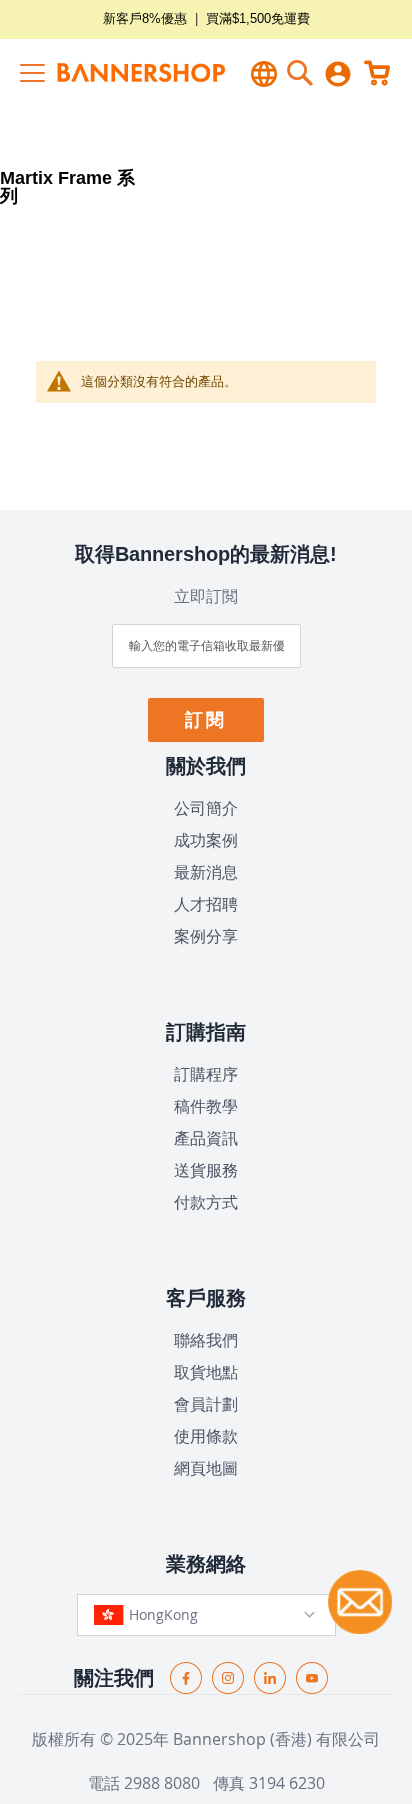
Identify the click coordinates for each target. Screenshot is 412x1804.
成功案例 (206, 840)
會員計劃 (206, 1404)
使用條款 (206, 1436)
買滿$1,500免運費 (258, 18)
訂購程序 (206, 1074)
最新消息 (206, 872)
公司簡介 (206, 808)
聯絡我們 (206, 1340)
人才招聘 (206, 904)
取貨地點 (206, 1372)
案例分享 (206, 936)
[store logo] (118, 73)
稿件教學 (206, 1106)
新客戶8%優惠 (145, 18)
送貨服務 (206, 1170)
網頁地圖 (206, 1468)
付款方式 (206, 1202)
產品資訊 (206, 1138)
